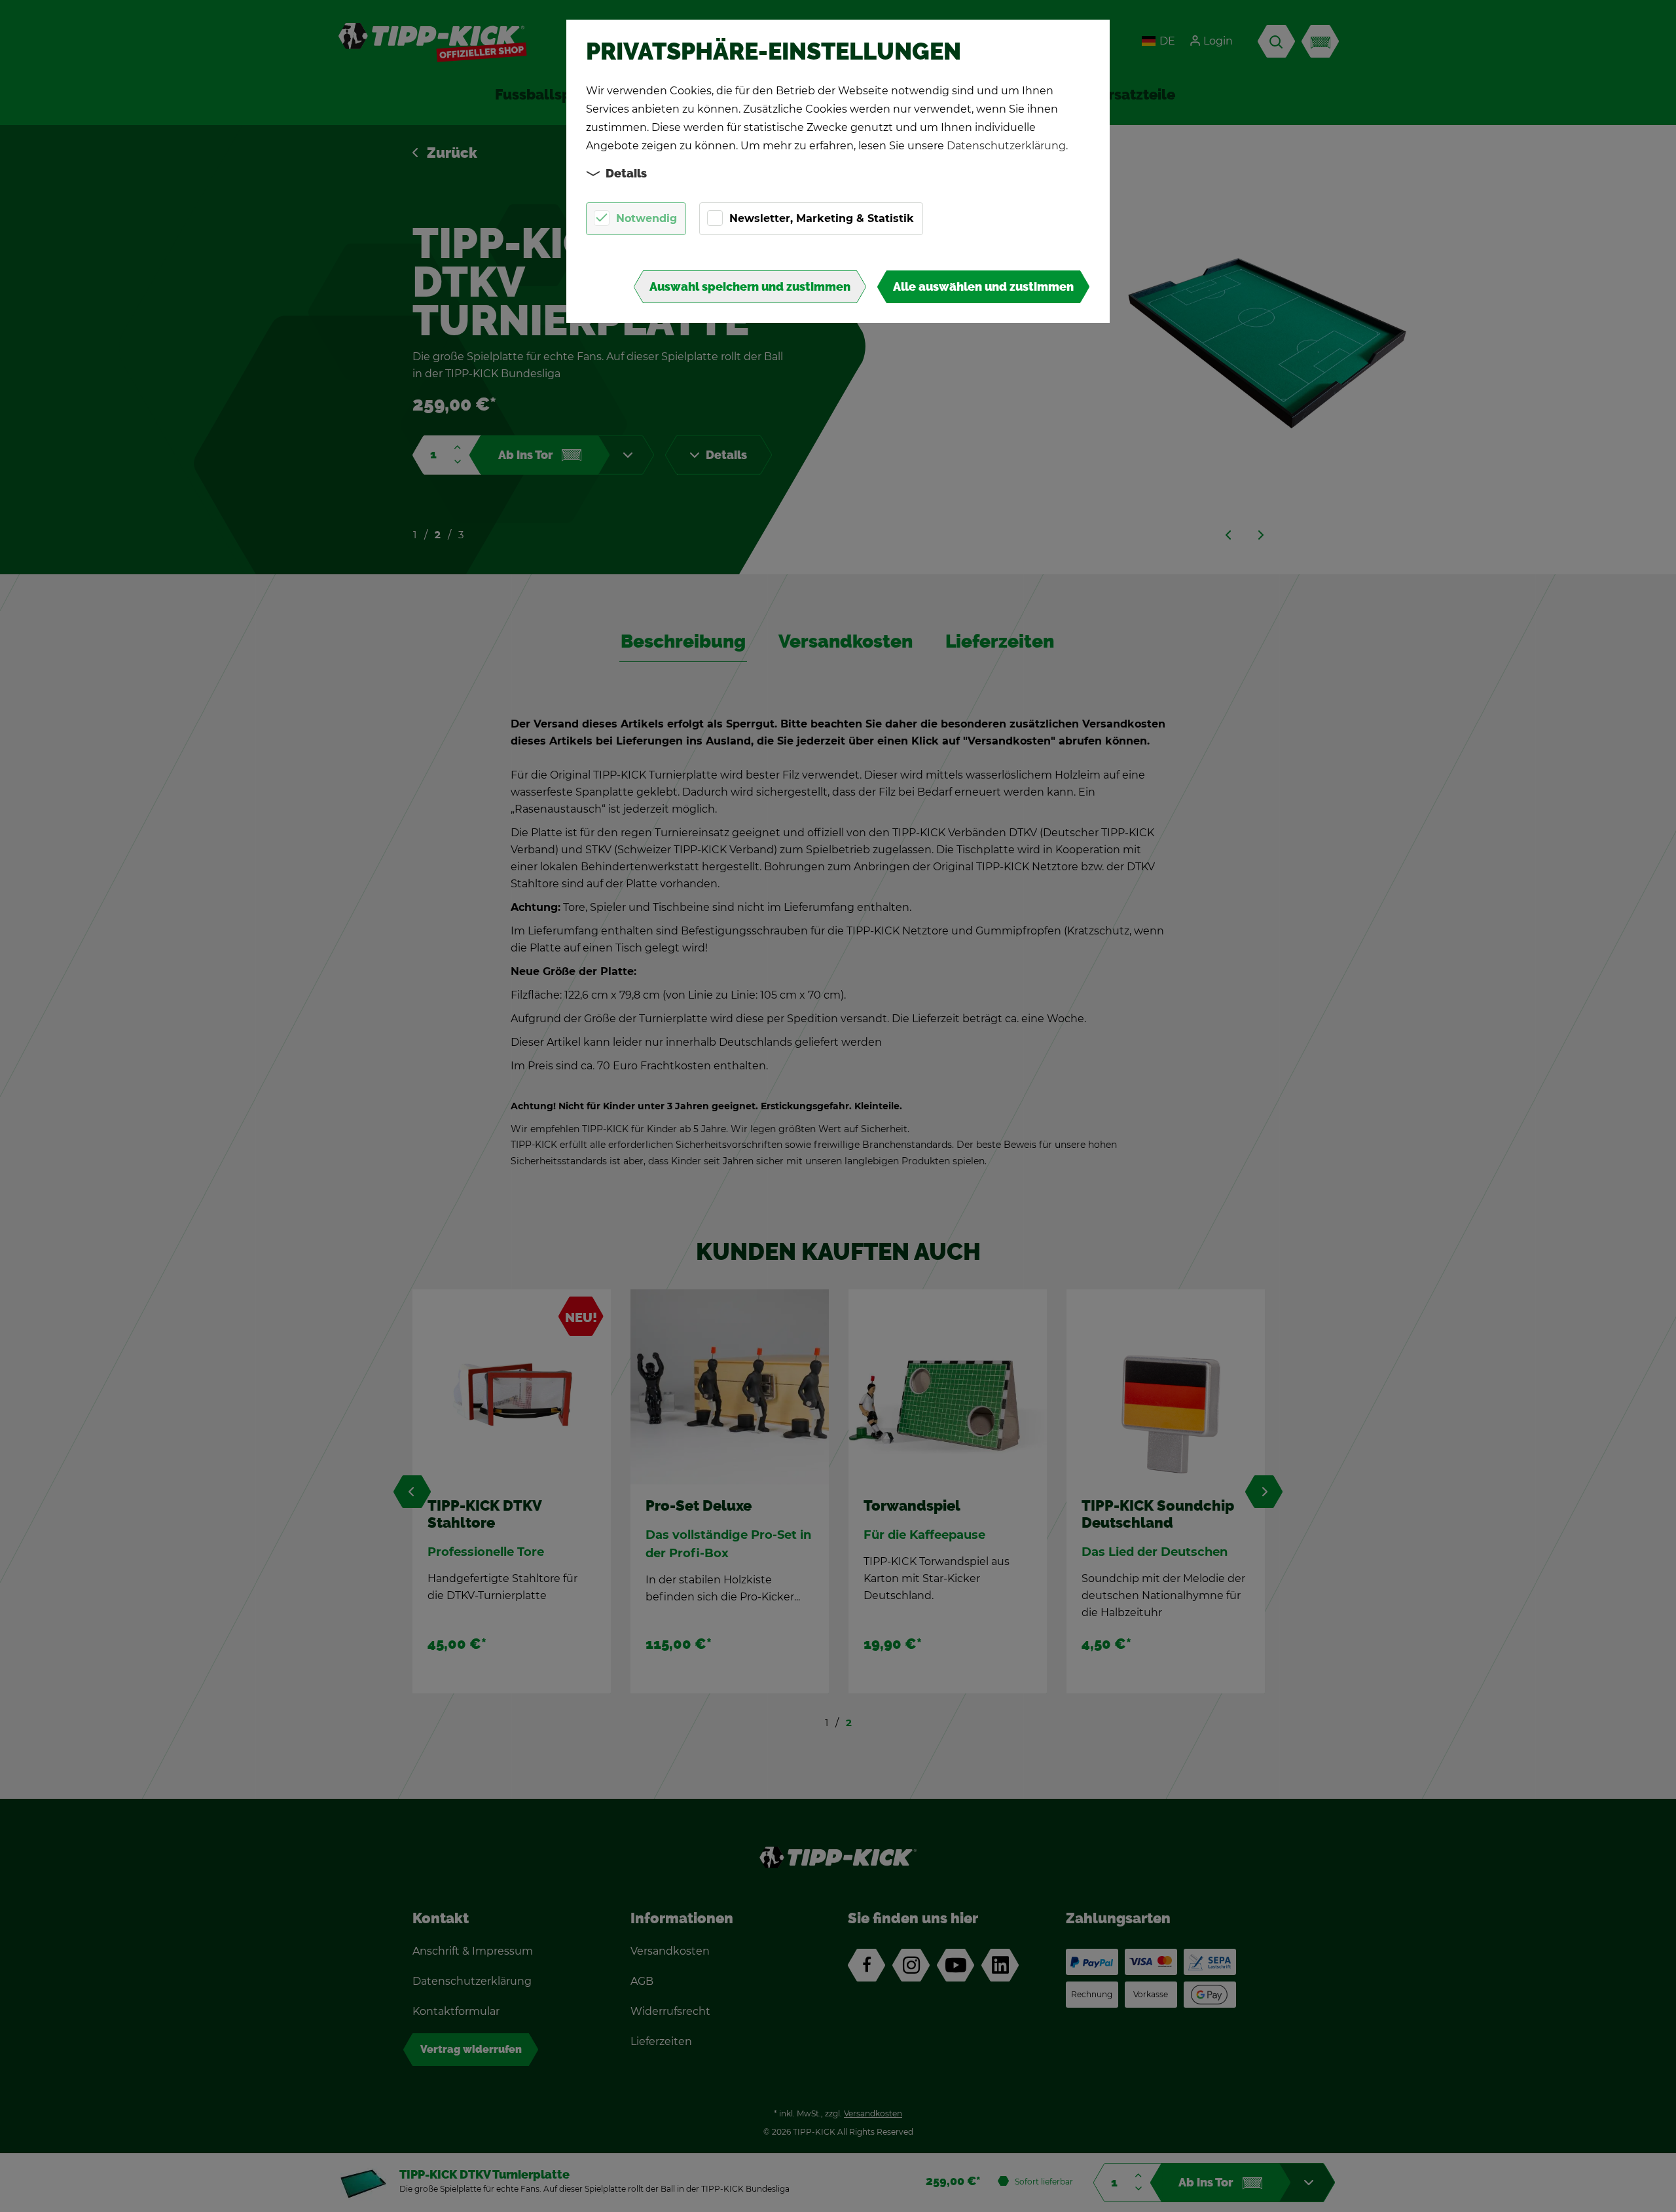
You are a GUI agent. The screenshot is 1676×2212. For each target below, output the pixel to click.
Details (626, 174)
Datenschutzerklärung (1006, 146)
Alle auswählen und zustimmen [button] (983, 287)
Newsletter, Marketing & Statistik (822, 218)
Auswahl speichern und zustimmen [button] (750, 287)
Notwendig (647, 218)
